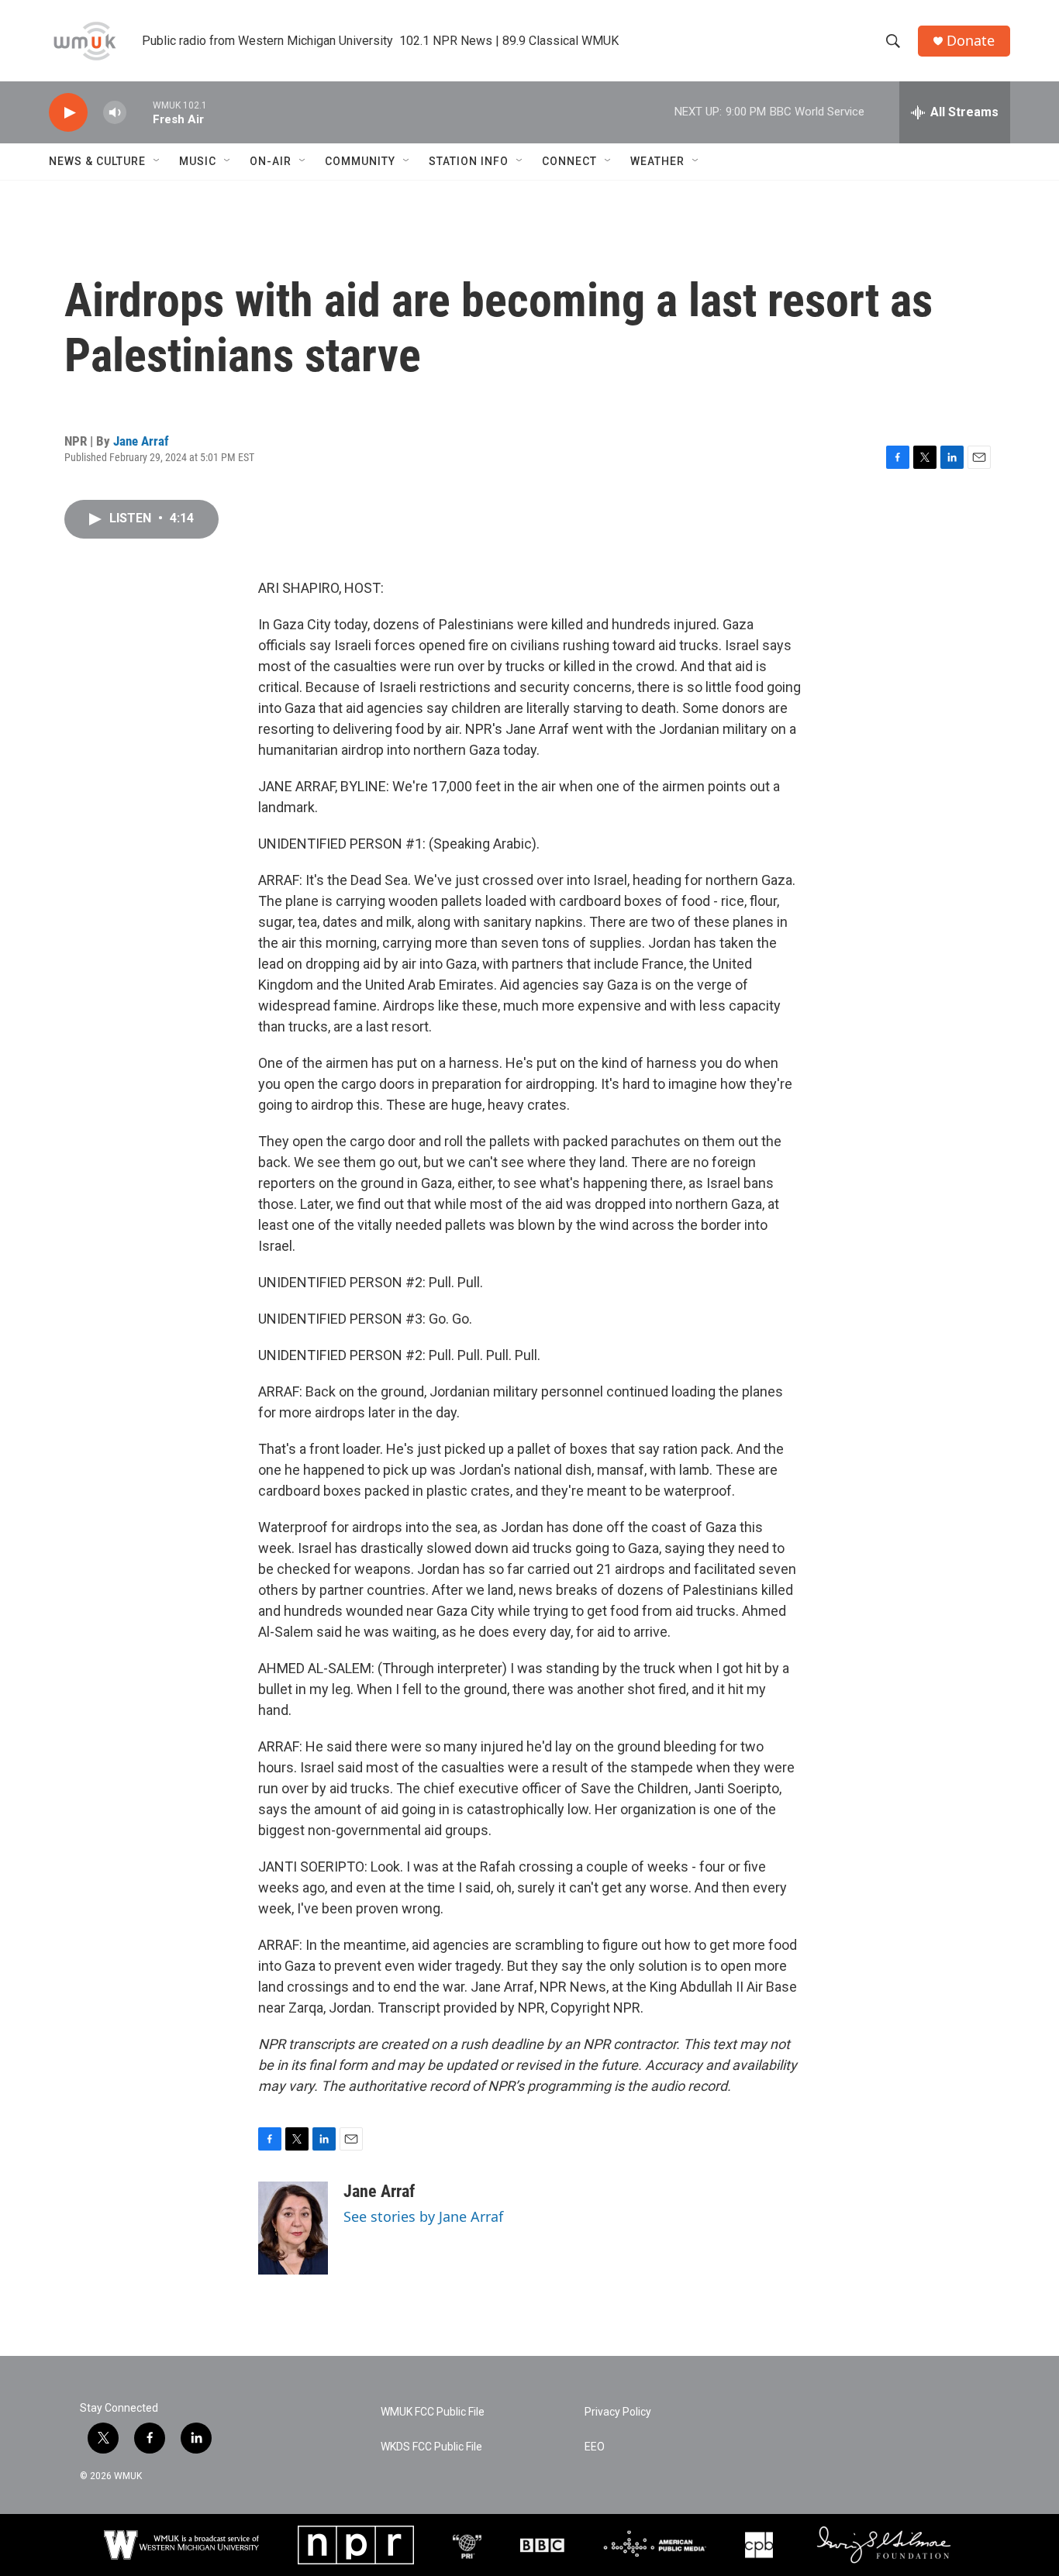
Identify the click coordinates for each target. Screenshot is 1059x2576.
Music (198, 161)
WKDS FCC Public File (431, 2447)
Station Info (469, 161)
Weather (657, 161)
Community (360, 161)
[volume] (115, 113)
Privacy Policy (618, 2412)
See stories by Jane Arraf (423, 2216)
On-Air (271, 161)
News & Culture (97, 161)
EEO (595, 2447)
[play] (68, 113)
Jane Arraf (141, 441)
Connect (569, 161)
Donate (971, 41)
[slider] (140, 112)
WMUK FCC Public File (433, 2412)
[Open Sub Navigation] (157, 161)
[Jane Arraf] (293, 2228)
